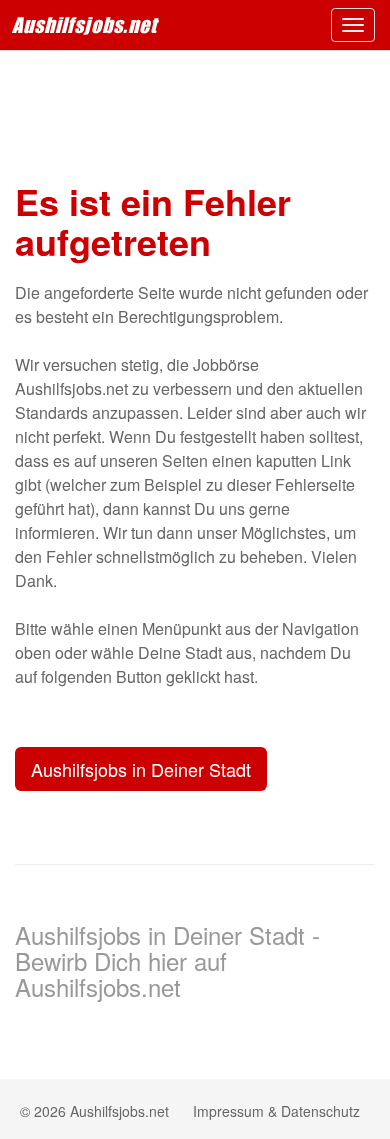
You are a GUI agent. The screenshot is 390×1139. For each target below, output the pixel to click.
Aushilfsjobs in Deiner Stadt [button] (141, 769)
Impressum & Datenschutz (276, 1111)
